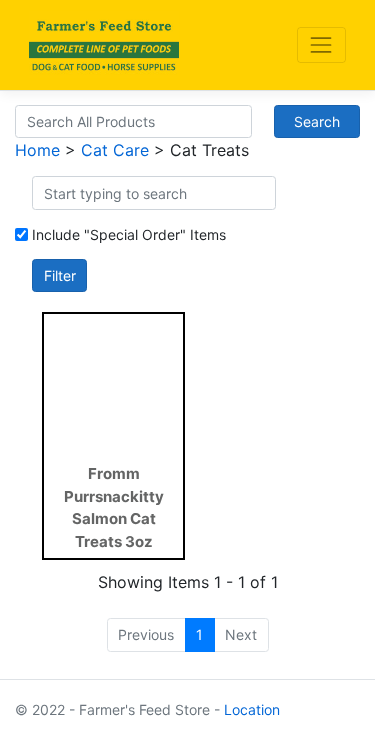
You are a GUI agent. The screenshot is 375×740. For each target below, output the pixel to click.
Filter (60, 275)
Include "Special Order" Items (129, 234)
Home (37, 150)
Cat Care (115, 150)
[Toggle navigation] (321, 44)
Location (252, 709)
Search (317, 121)
